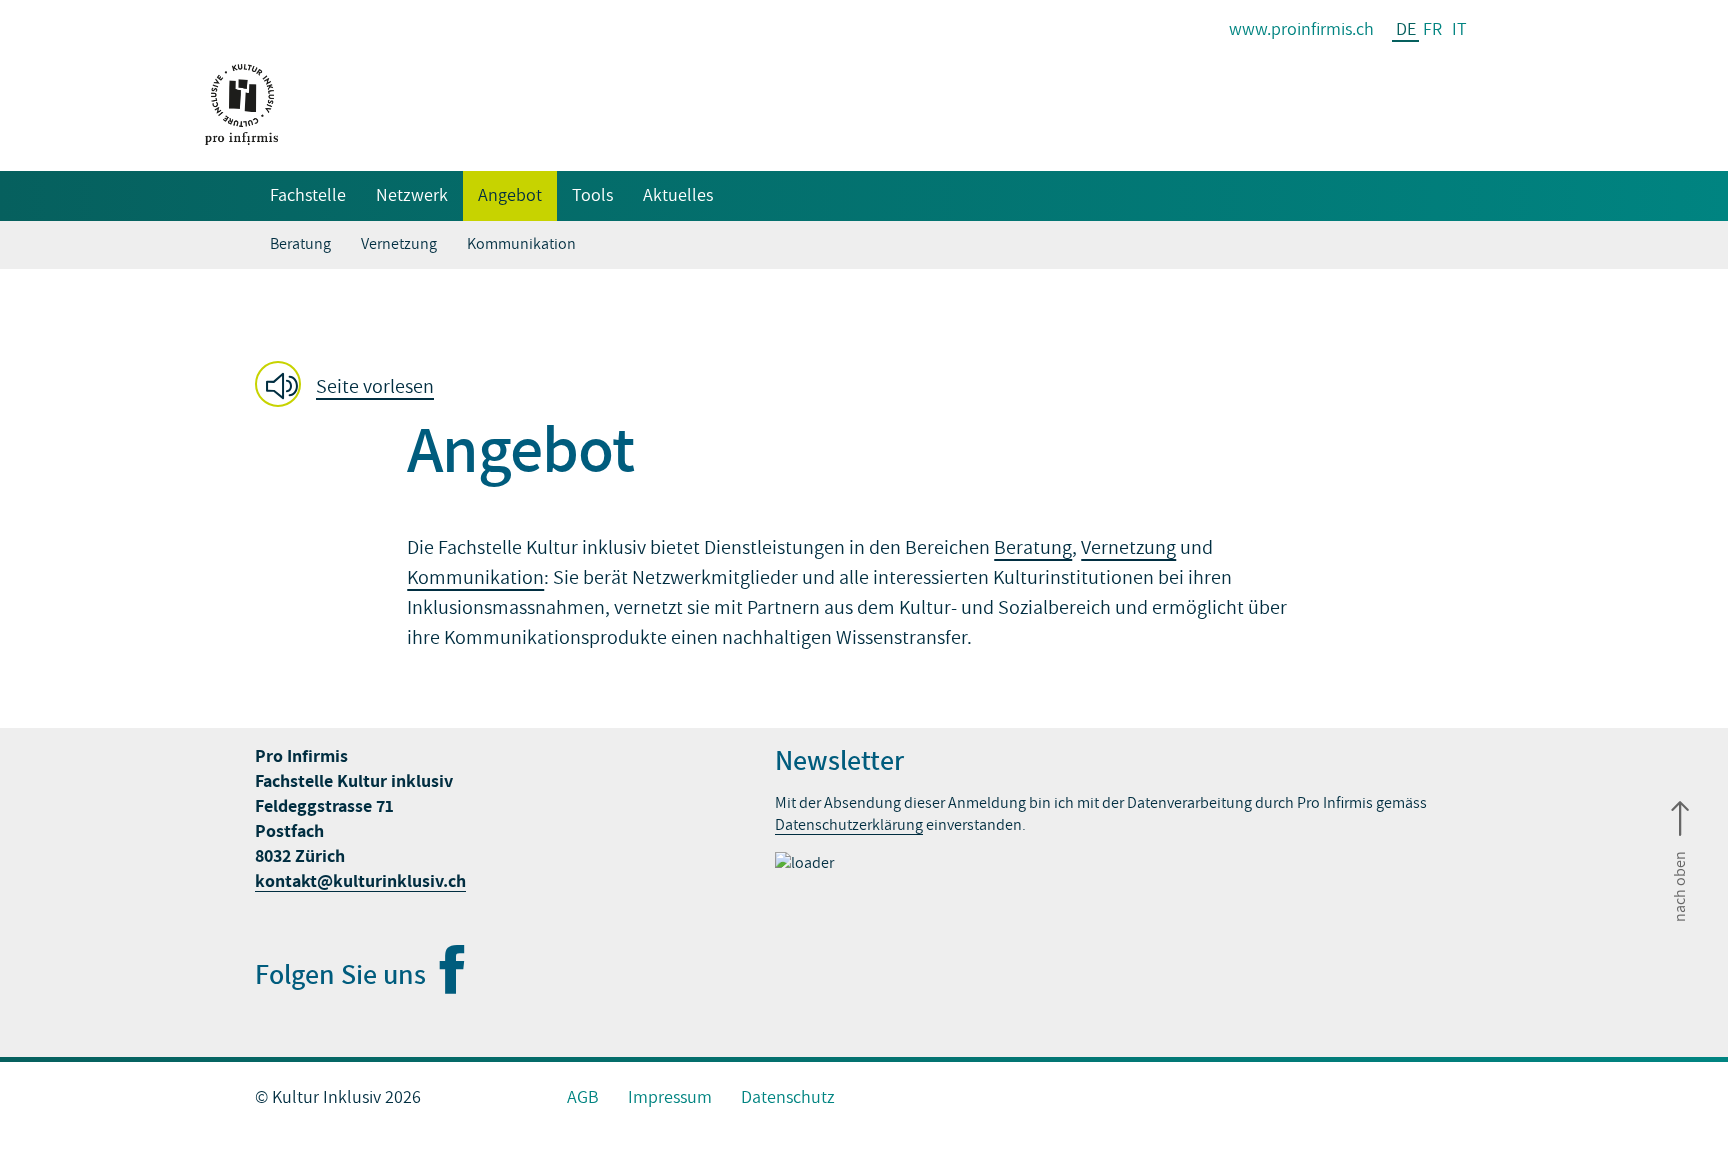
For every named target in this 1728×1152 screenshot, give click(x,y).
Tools (592, 195)
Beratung (300, 244)
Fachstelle (308, 195)
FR (1432, 29)
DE (1406, 30)
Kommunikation (521, 244)
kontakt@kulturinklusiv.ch (360, 881)
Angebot (510, 195)
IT (1459, 29)
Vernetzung (399, 244)
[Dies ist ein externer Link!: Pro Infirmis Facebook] (451, 984)
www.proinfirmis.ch (1301, 29)
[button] (350, 386)
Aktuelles (678, 195)
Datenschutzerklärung (849, 825)
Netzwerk (412, 195)
